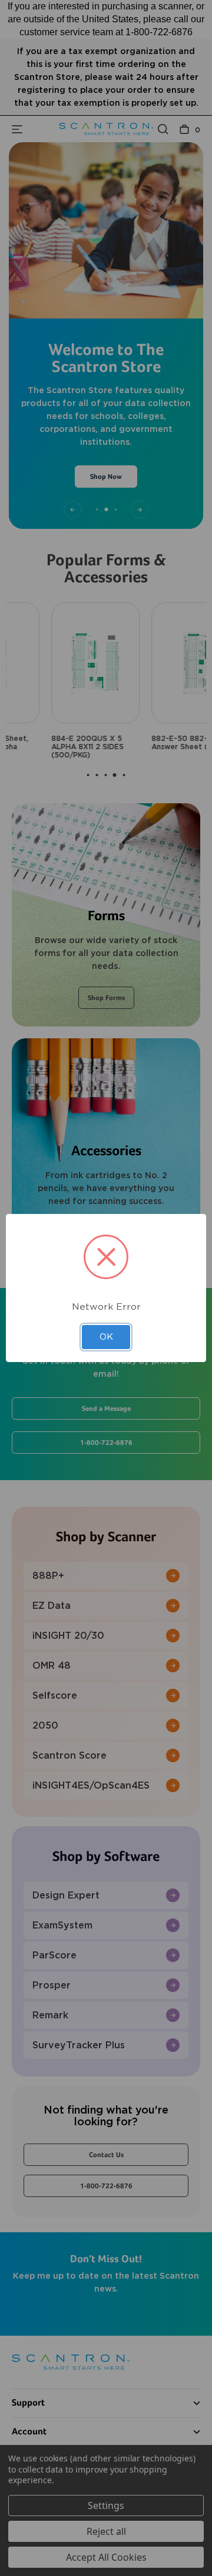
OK (106, 1337)
